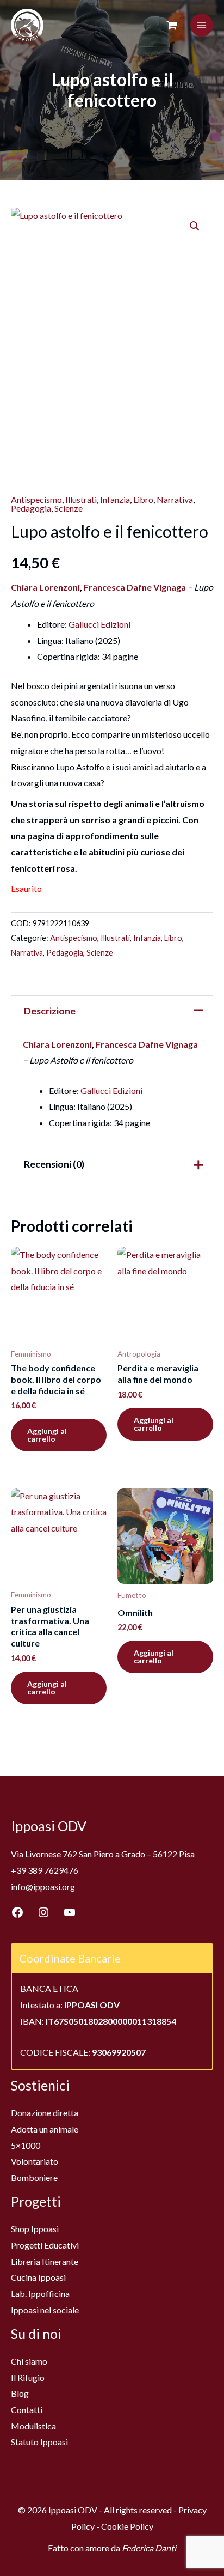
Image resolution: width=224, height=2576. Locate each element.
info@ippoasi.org (43, 1887)
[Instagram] (43, 1912)
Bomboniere (34, 2177)
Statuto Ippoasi (39, 2442)
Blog (20, 2393)
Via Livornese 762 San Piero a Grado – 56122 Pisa (103, 1854)
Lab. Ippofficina (40, 2294)
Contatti (27, 2410)
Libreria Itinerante (45, 2261)
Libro (143, 499)
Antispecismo (36, 499)
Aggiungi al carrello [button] (47, 1435)
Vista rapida (59, 1333)
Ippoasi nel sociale (45, 2310)
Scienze (69, 508)
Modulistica (33, 2426)
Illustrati (81, 499)
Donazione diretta (45, 2113)
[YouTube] (70, 1912)
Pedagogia (31, 508)
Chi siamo (29, 2361)
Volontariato (35, 2161)
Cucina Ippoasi (38, 2277)
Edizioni (116, 624)
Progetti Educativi (45, 2245)
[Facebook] (17, 1912)
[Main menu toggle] (202, 25)
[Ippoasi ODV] (27, 25)
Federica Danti (149, 2548)
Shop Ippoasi (35, 2229)
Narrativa (175, 499)
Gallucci (84, 624)
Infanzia (115, 499)
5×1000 (26, 2145)
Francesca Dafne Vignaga (136, 587)
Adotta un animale (45, 2129)
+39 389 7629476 (45, 1870)
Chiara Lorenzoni (45, 587)
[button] (195, 226)
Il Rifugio (28, 2377)
